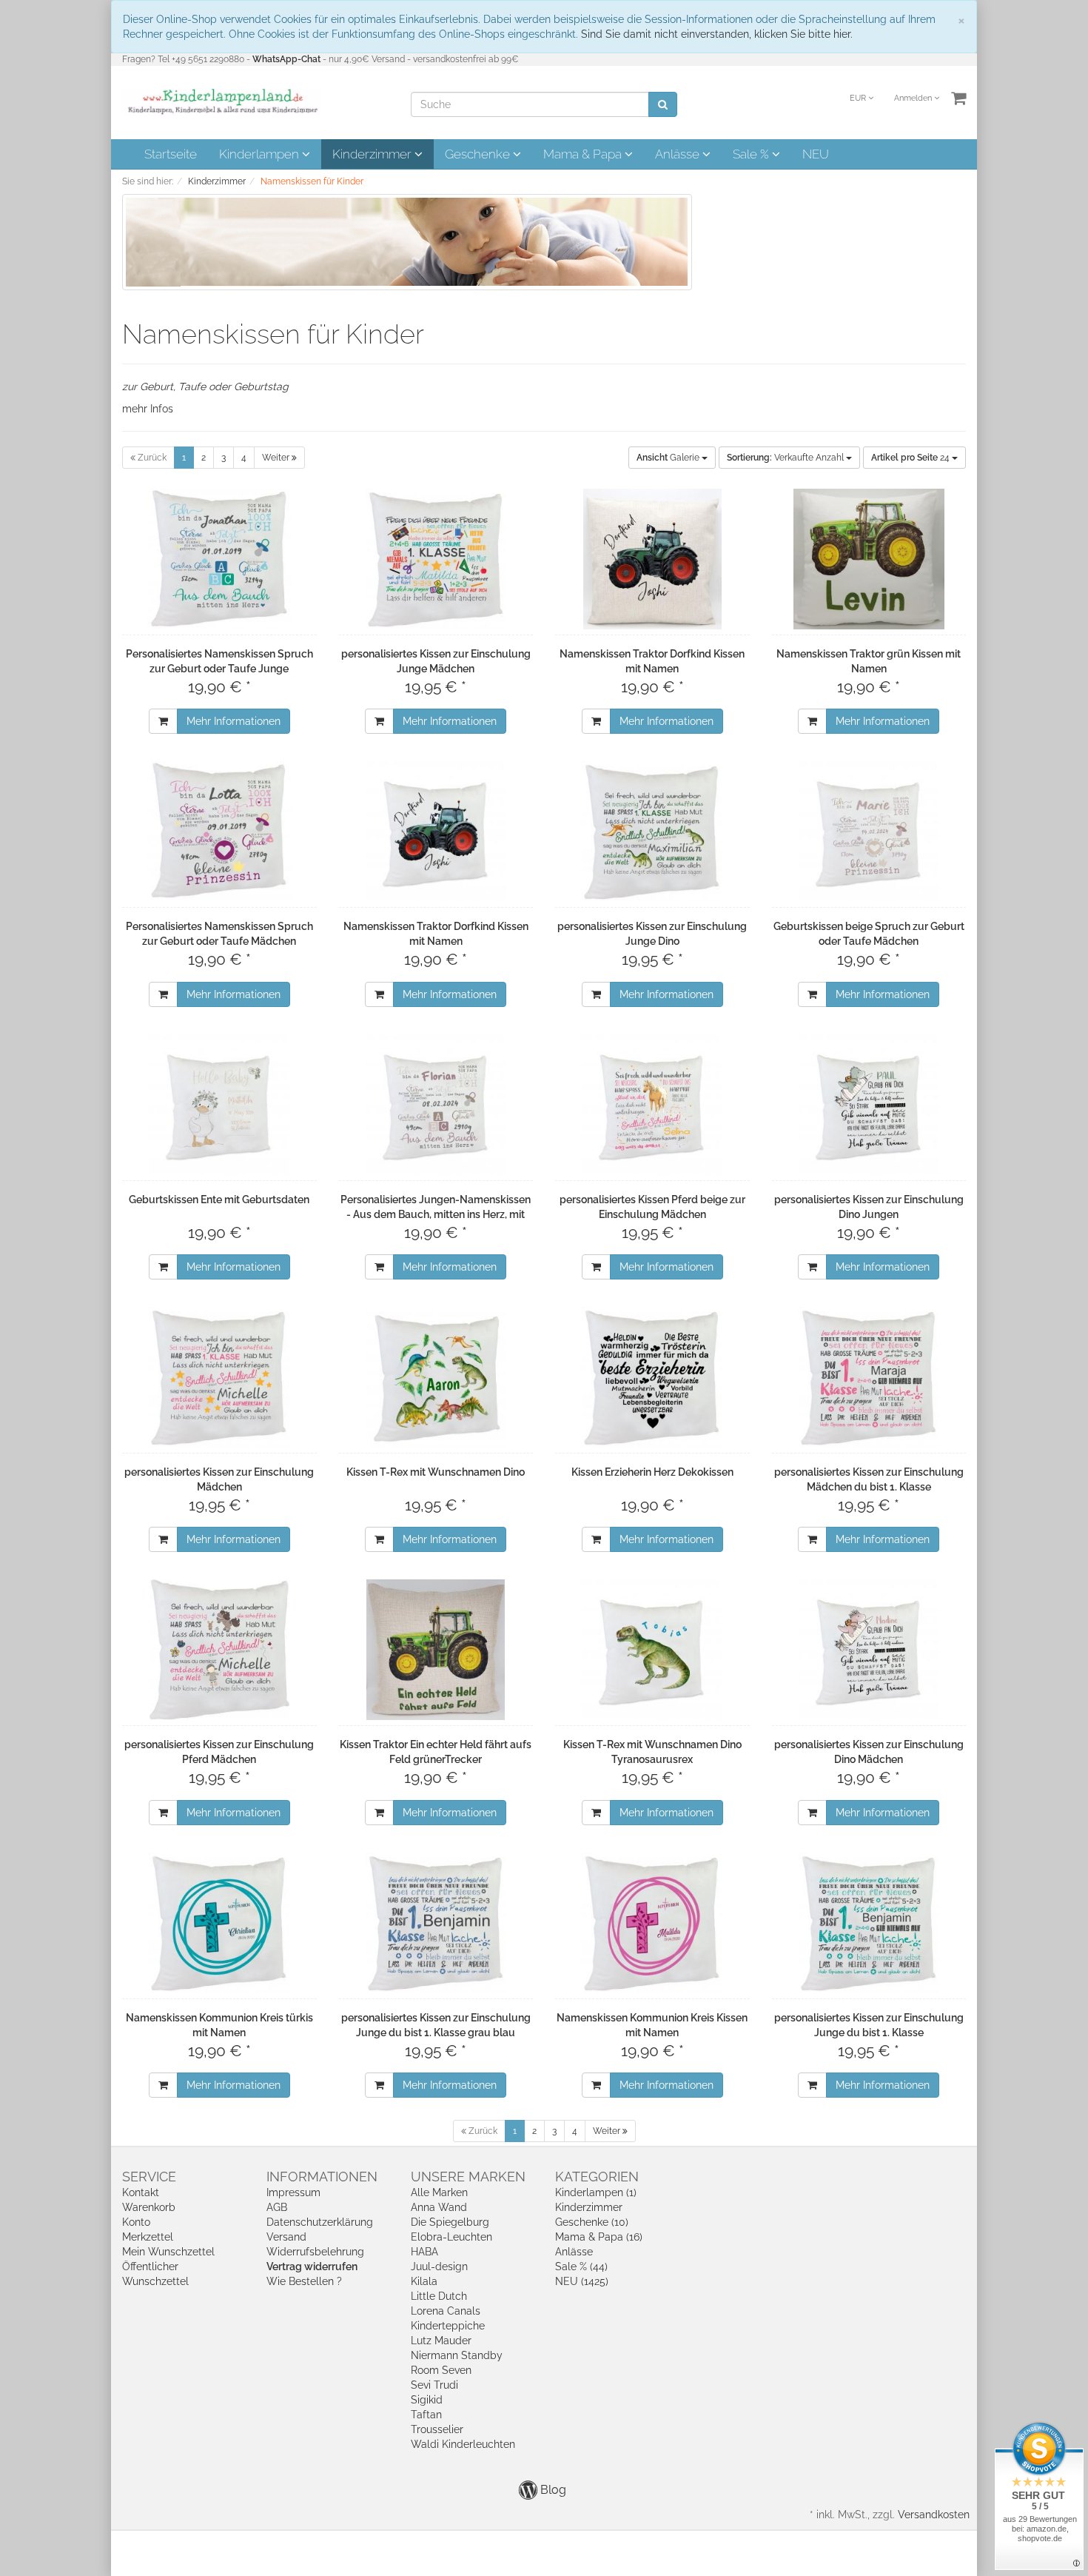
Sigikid (427, 2400)
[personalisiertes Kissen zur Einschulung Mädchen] (219, 1377)
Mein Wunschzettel (168, 2252)
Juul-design (439, 2266)
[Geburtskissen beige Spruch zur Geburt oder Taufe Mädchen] (869, 832)
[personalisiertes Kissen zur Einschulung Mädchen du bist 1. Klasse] (869, 1377)
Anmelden (914, 98)
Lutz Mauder (441, 2341)
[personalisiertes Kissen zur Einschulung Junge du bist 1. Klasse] (869, 1923)
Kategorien (597, 2177)
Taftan (426, 2415)
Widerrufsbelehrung (315, 2252)
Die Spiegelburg (450, 2222)
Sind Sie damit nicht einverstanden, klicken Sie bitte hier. (717, 34)
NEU (816, 154)
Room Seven (441, 2370)
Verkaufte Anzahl (786, 458)
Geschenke (479, 154)
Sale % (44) (581, 2266)
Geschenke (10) (592, 2222)
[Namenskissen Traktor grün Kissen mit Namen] (869, 559)
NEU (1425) (582, 2281)
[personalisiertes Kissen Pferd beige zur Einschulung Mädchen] (652, 1105)
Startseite (171, 154)
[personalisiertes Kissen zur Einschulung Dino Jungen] (869, 1105)
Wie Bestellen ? (304, 2281)
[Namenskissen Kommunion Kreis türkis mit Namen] (219, 1923)
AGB (277, 2207)
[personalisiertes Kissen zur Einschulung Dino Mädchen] (869, 1650)
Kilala (424, 2281)
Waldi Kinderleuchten (463, 2444)
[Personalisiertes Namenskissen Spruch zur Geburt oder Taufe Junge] (219, 559)
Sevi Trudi (434, 2385)
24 (911, 458)
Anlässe (679, 154)
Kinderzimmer (373, 154)
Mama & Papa (584, 154)
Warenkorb (149, 2207)
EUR (859, 98)
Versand (286, 2237)
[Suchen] (663, 104)
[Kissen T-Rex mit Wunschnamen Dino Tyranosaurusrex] (652, 1650)
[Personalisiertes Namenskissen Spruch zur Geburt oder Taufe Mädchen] (219, 832)
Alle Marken (439, 2192)
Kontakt (141, 2192)
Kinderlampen (261, 154)
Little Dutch (439, 2296)
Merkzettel (148, 2237)
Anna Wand (439, 2207)
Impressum (293, 2192)
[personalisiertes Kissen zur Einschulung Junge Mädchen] (436, 559)
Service (149, 2177)
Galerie (669, 458)
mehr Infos (148, 409)
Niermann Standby (457, 2355)
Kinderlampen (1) (596, 2192)
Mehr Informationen (234, 721)
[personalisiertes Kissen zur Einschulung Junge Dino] (652, 832)
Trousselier (437, 2429)
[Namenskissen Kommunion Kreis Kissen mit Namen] (652, 1923)
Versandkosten (934, 2515)
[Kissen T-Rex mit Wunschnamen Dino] (436, 1377)
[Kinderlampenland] (222, 101)
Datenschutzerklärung (320, 2222)
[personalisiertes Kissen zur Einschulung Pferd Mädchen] (219, 1650)
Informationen (322, 2177)
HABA (424, 2252)
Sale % (752, 154)
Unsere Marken (468, 2177)
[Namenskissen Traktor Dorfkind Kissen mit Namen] (652, 559)
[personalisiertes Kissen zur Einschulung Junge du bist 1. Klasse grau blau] (436, 1923)
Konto (136, 2222)
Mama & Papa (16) (599, 2237)
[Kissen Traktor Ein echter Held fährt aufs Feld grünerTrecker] (436, 1650)
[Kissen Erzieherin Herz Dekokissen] (652, 1377)
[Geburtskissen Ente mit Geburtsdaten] (219, 1105)
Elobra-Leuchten (451, 2237)
